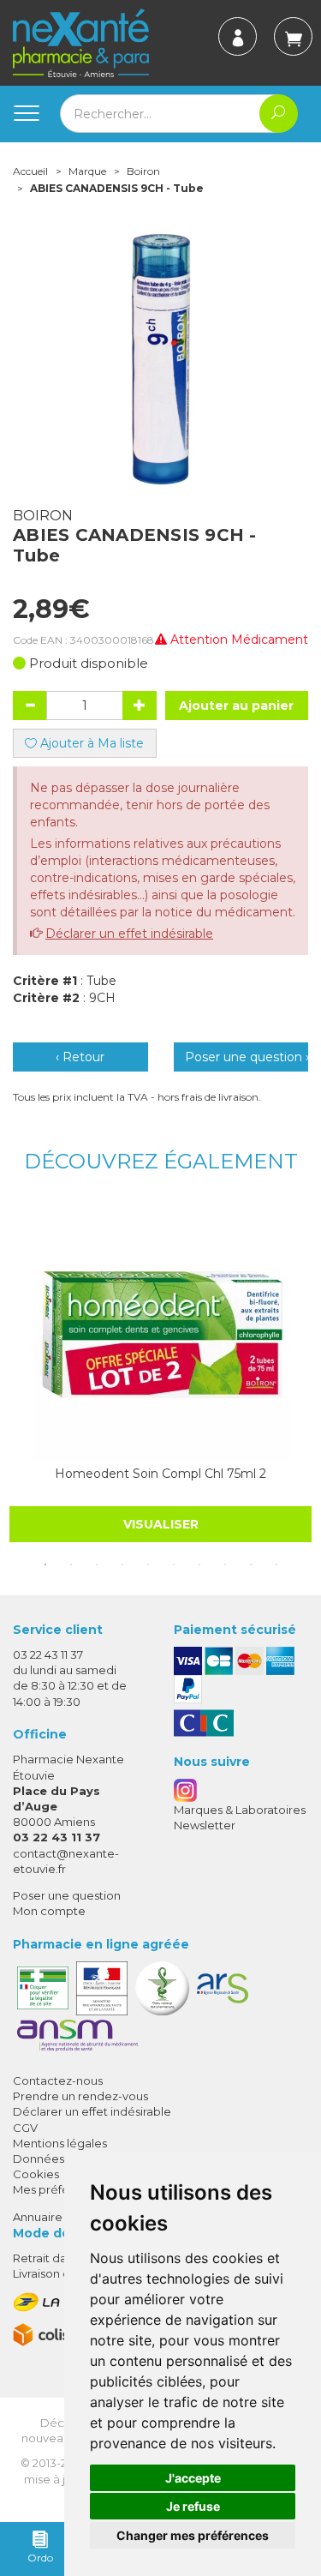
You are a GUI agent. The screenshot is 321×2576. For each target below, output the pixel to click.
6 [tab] (174, 1564)
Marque (87, 171)
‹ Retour (80, 1057)
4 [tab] (122, 1564)
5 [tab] (148, 1564)
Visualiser (161, 1524)
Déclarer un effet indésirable (129, 934)
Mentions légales (60, 2143)
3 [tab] (97, 1564)
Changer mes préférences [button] (193, 2535)
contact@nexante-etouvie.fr (66, 1861)
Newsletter (205, 1825)
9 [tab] (251, 1564)
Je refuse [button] (193, 2506)
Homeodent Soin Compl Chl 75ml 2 (160, 1474)
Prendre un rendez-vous (80, 2096)
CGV (25, 2128)
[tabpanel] (160, 1372)
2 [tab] (71, 1564)
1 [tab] (45, 1564)
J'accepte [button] (193, 2478)
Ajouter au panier (236, 706)
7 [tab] (199, 1564)
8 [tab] (225, 1564)
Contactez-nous (58, 2081)
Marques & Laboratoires (240, 1810)
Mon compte (49, 1911)
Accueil (30, 171)
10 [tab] (276, 1564)
